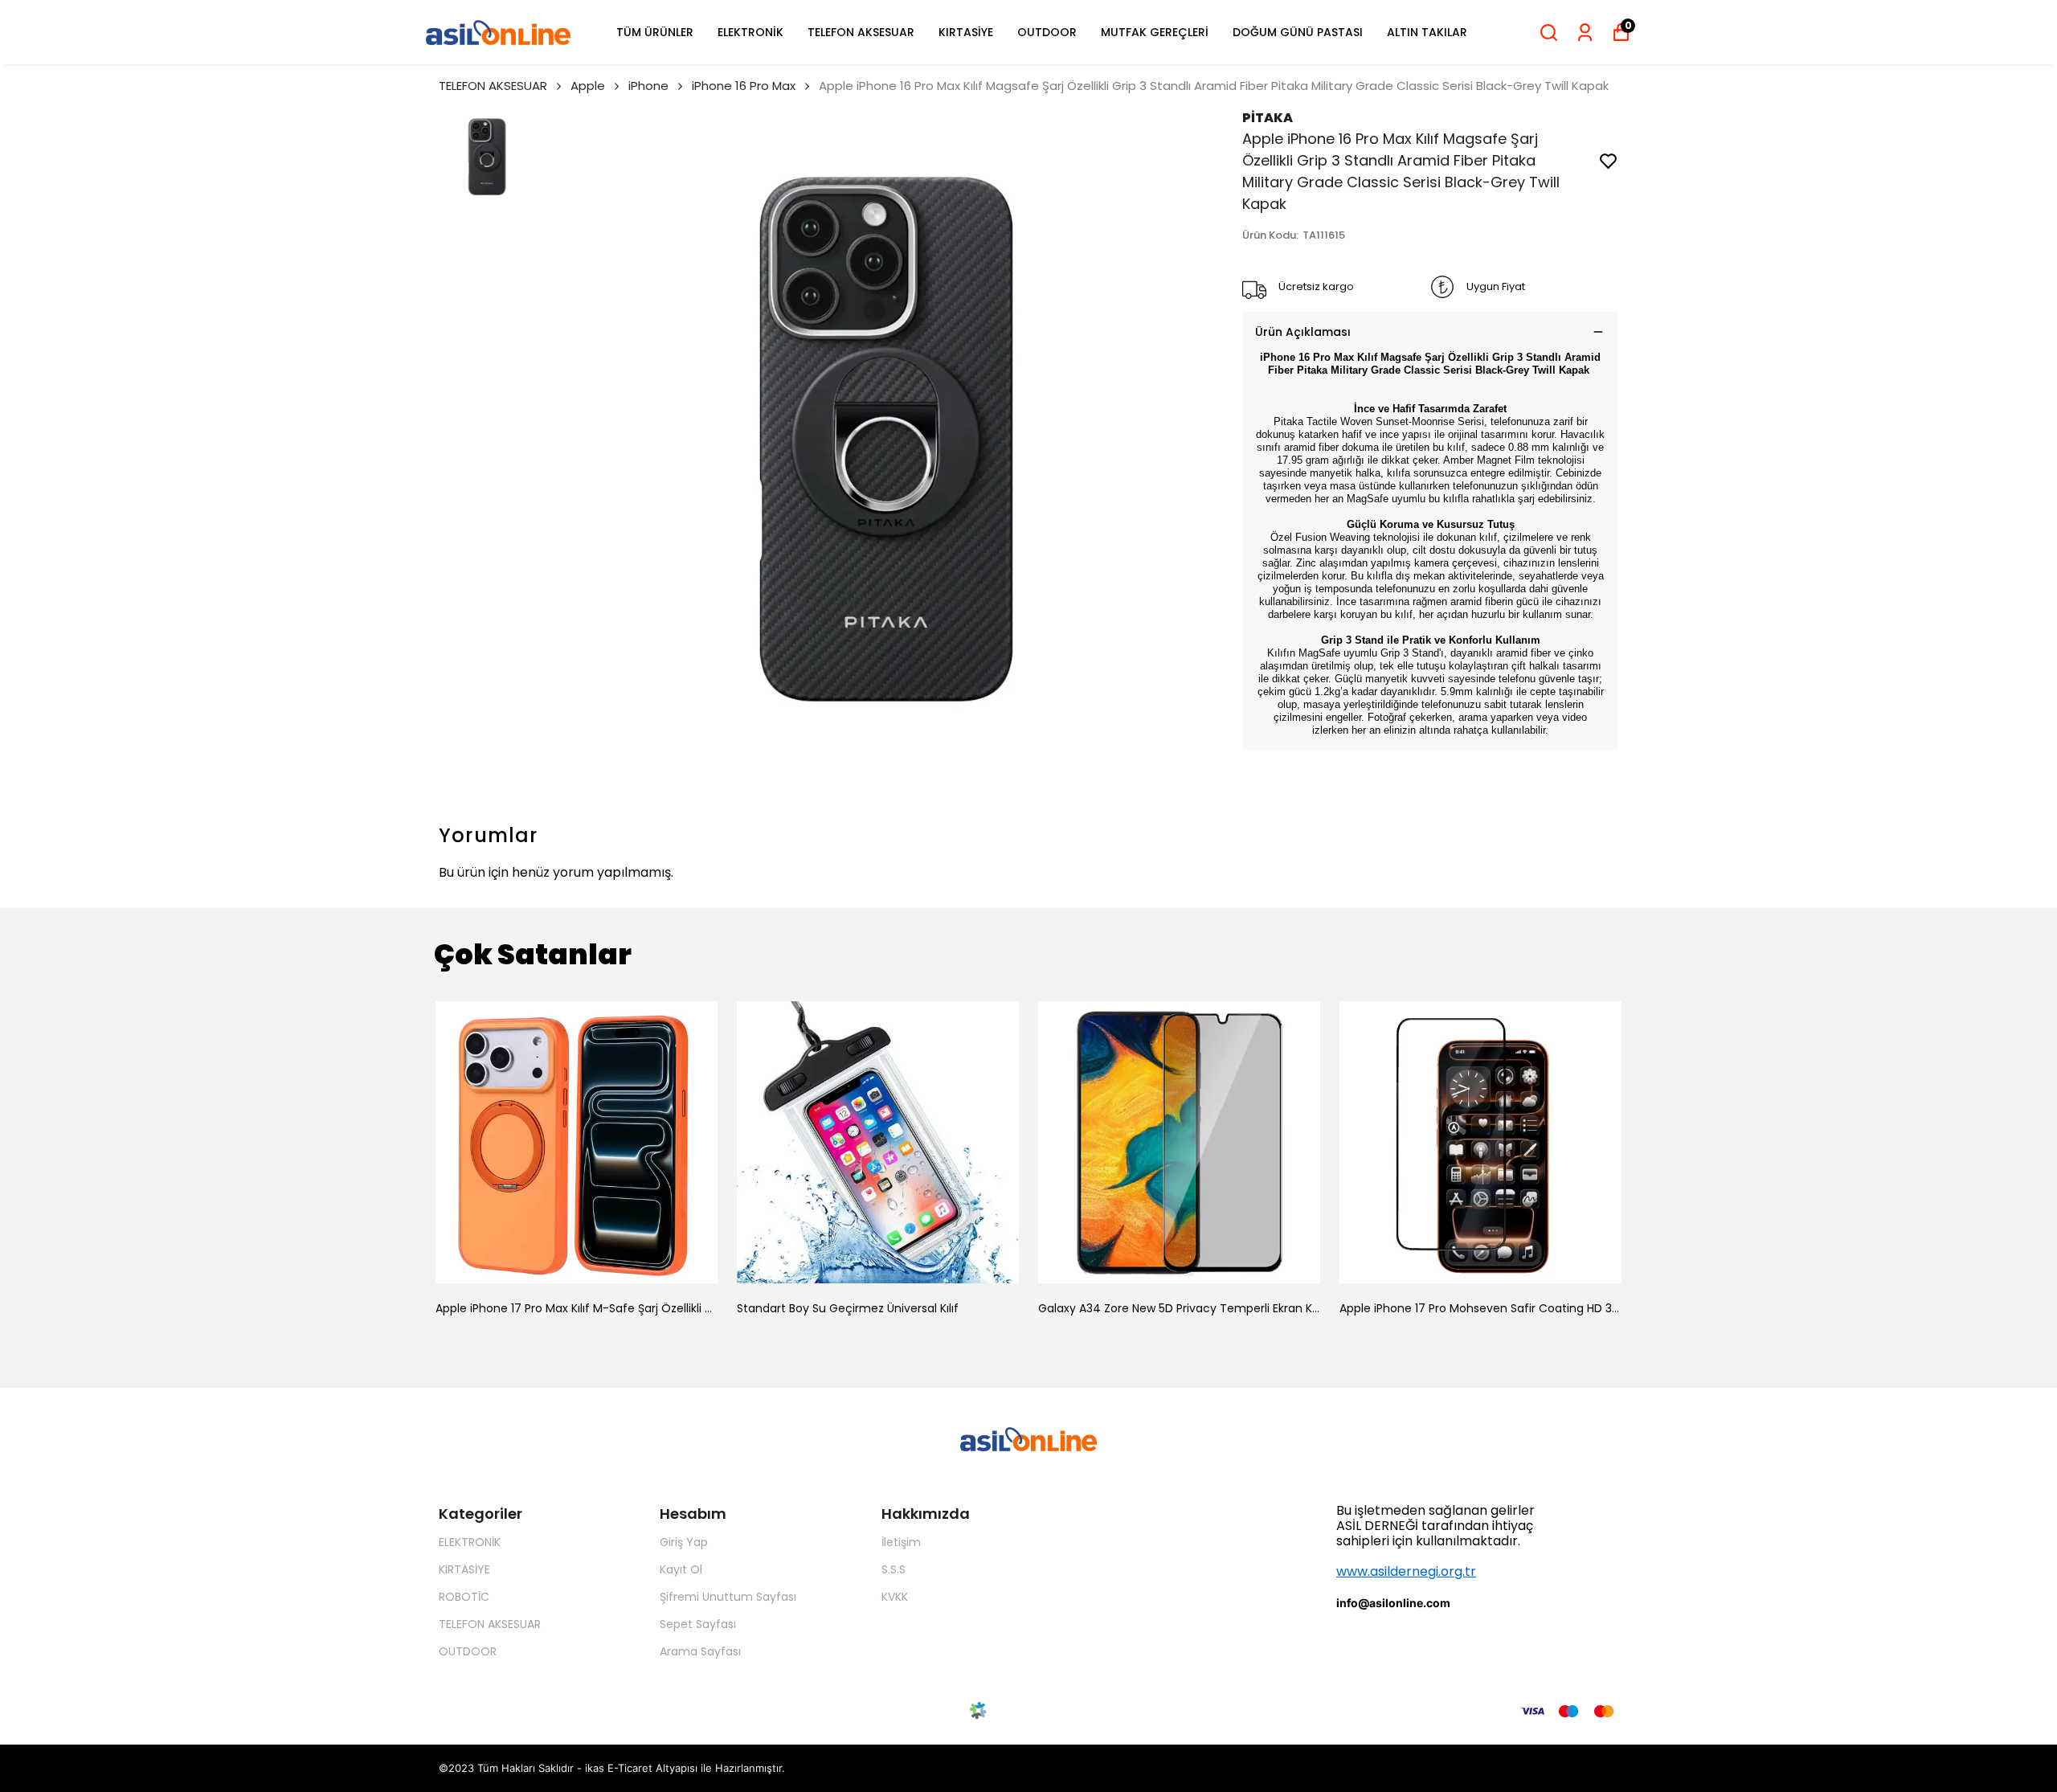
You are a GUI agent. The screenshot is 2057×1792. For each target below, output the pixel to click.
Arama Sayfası (700, 1651)
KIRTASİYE (966, 32)
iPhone (648, 86)
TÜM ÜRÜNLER (655, 32)
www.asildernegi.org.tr (1406, 1571)
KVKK (895, 1597)
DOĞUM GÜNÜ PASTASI (1298, 32)
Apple (588, 86)
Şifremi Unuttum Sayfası (728, 1597)
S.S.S (894, 1569)
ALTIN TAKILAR (1427, 32)
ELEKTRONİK (750, 32)
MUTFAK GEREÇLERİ (1155, 32)
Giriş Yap (684, 1542)
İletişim (901, 1542)
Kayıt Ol (681, 1569)
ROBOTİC (464, 1597)
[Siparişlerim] (1585, 33)
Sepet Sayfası (698, 1624)
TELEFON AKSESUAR (861, 32)
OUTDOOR (1047, 32)
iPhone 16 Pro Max (744, 86)
